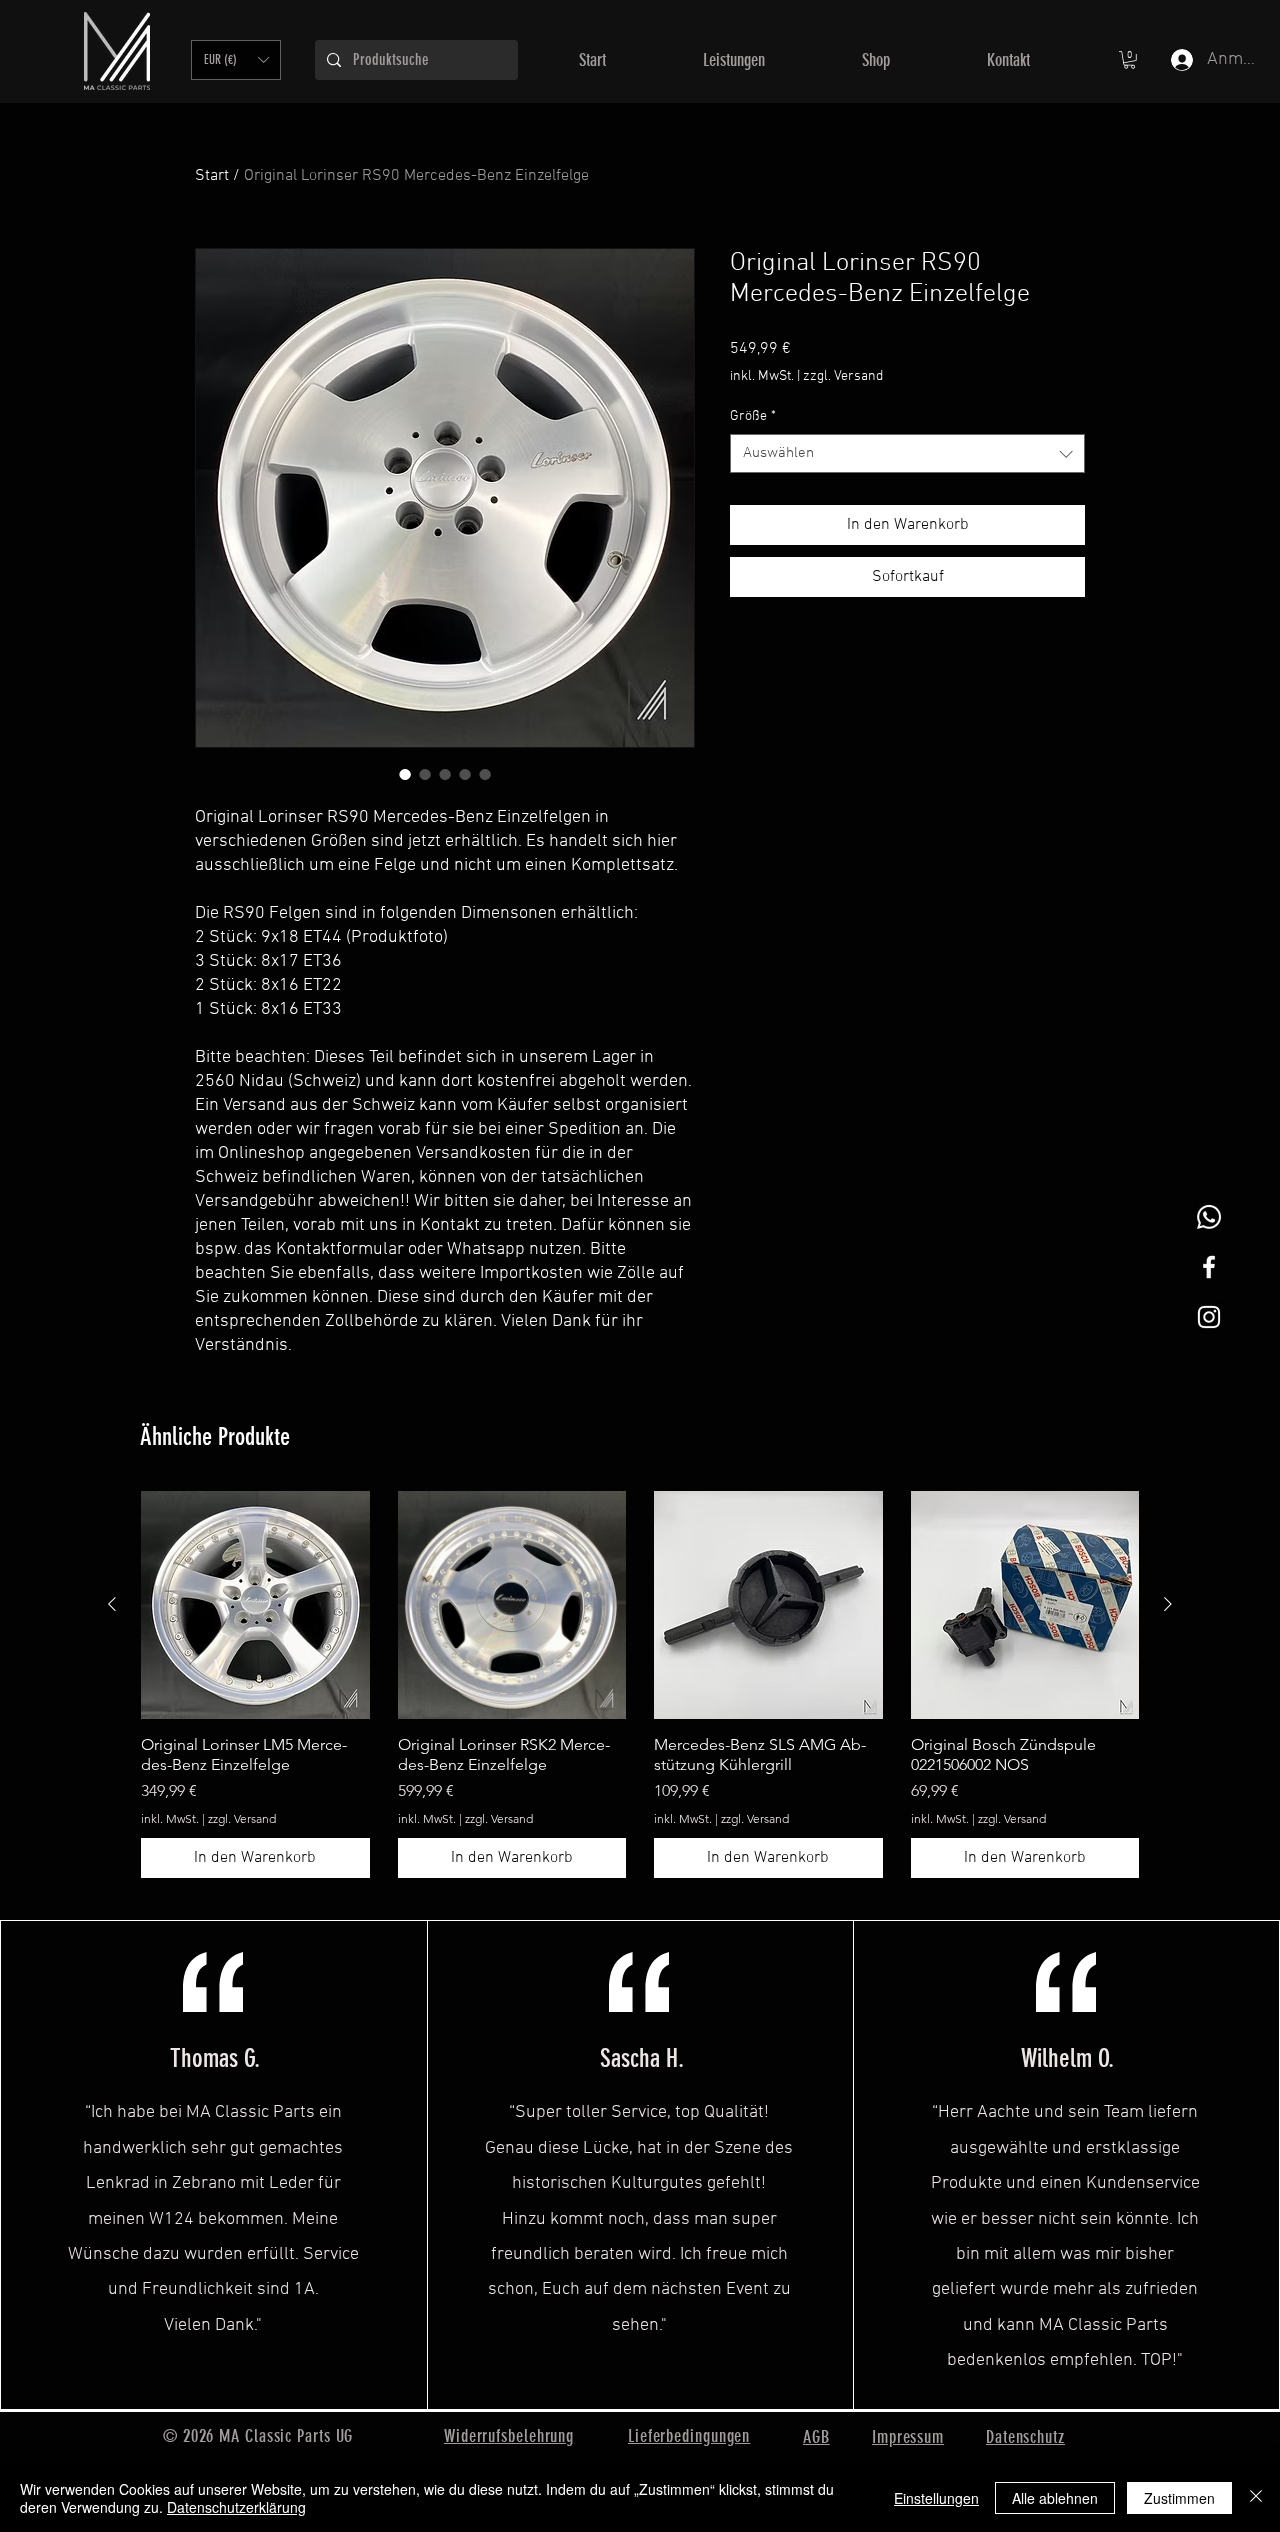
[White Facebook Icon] (1209, 1267)
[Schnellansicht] (255, 1605)
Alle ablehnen (1055, 2498)
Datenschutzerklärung (236, 2507)
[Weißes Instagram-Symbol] (1209, 1317)
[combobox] (907, 453)
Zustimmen (1179, 2498)
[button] (236, 60)
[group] (640, 1685)
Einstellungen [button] (936, 2498)
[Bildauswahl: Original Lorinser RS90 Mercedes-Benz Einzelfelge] (405, 774)
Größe (753, 416)
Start (212, 176)
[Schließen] (1256, 2498)
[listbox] (236, 60)
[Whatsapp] (1209, 1217)
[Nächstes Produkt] (1168, 1604)
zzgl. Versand (843, 376)
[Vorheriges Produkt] (112, 1604)
